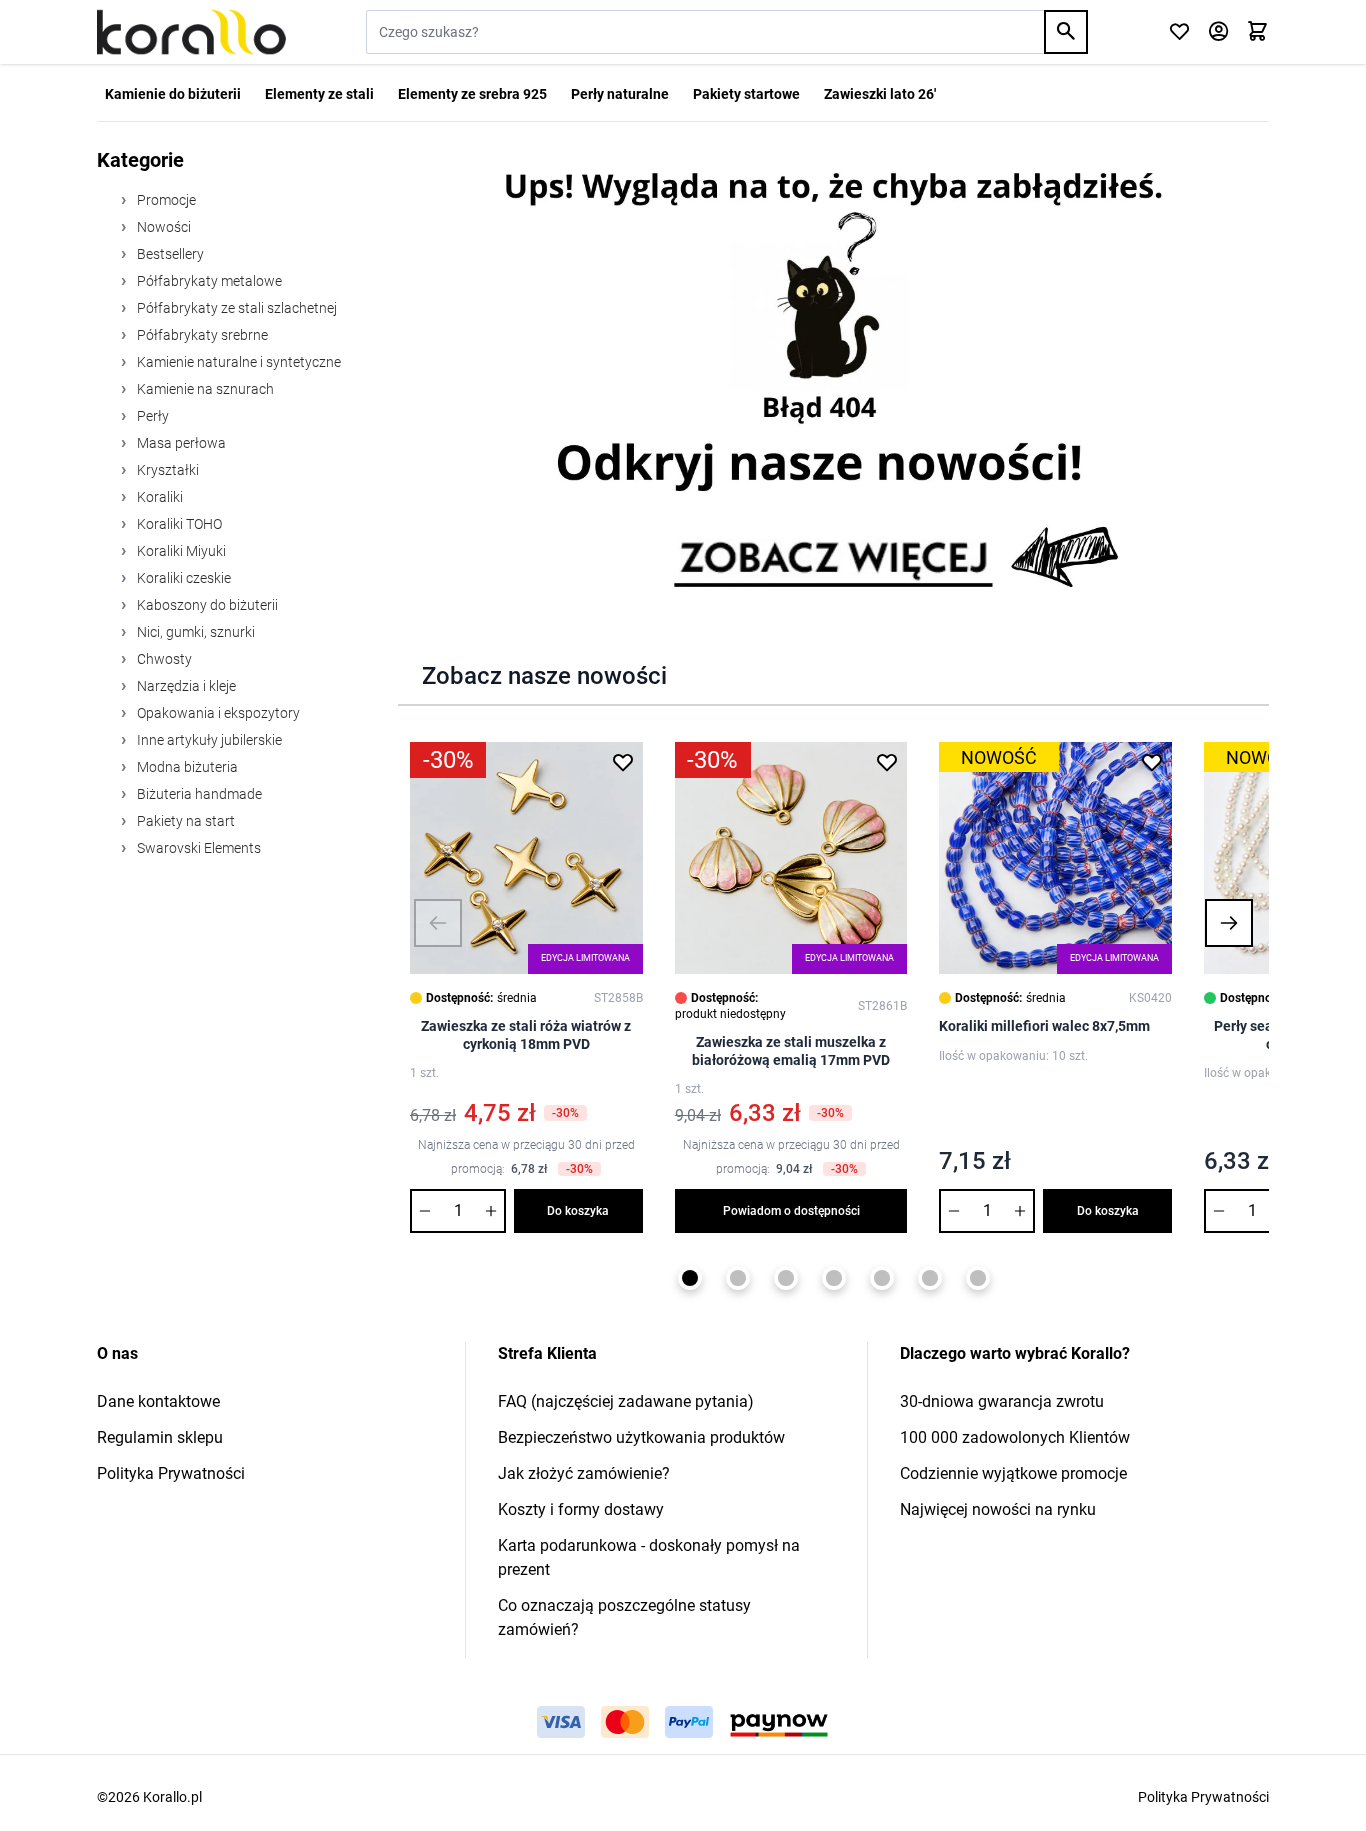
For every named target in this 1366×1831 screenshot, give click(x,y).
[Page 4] (834, 1278)
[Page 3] (786, 1278)
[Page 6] (930, 1278)
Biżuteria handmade (198, 794)
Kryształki (166, 470)
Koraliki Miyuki (180, 551)
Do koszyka (578, 1211)
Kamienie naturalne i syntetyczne (237, 362)
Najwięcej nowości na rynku (998, 1509)
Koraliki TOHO (178, 524)
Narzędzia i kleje (185, 686)
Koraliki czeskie (182, 578)
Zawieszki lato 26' (880, 94)
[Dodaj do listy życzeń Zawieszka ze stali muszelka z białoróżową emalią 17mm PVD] (887, 762)
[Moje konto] (1218, 32)
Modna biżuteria (186, 767)
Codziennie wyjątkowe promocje (1013, 1473)
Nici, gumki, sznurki (194, 632)
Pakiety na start (184, 821)
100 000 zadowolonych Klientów (1015, 1437)
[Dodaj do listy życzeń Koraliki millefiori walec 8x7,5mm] (1152, 762)
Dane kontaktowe (158, 1401)
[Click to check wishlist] (1179, 32)
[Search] (1066, 32)
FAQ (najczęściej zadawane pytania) (626, 1401)
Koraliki (158, 497)
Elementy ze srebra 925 (472, 94)
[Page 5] (882, 1278)
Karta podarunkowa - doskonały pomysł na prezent (649, 1557)
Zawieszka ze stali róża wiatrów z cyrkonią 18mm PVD (526, 1035)
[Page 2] (738, 1278)
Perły (151, 416)
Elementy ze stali (319, 94)
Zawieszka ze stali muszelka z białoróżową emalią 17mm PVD (791, 1051)
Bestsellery (169, 254)
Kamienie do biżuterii (173, 94)
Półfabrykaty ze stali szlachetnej (235, 308)
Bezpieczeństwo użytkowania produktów (641, 1437)
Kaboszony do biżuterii (206, 605)
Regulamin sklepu (160, 1437)
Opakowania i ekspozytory (217, 713)
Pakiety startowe (746, 94)
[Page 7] (978, 1278)
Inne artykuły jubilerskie (208, 740)
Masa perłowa (180, 443)
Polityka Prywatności (171, 1473)
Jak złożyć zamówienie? (584, 1473)
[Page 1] (690, 1278)
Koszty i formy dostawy (581, 1509)
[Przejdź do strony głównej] (191, 32)
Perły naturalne (620, 94)
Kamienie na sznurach (204, 389)
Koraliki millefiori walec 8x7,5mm (1044, 1026)
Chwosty (163, 659)
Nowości (162, 227)
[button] (438, 923)
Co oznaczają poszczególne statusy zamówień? (624, 1617)
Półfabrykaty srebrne (201, 335)
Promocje (165, 200)
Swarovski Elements (197, 848)
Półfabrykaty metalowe (208, 281)
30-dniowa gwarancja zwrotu (1002, 1401)
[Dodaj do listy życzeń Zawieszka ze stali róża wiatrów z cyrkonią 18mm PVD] (623, 762)
